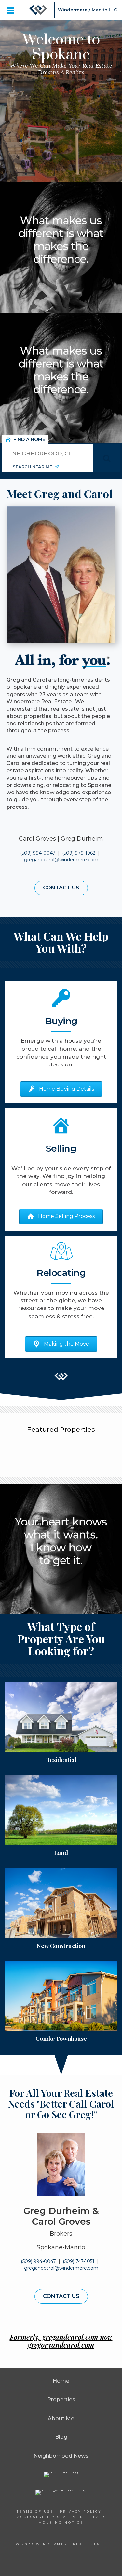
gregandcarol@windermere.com (61, 860)
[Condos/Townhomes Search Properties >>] (61, 1996)
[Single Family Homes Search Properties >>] (61, 1717)
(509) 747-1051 (79, 2261)
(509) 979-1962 (79, 853)
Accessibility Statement (52, 2517)
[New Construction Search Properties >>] (61, 1903)
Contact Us (61, 888)
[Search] (107, 458)
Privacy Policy (81, 2511)
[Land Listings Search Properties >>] (61, 1810)
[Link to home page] (38, 10)
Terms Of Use (35, 2511)
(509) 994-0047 (38, 853)
